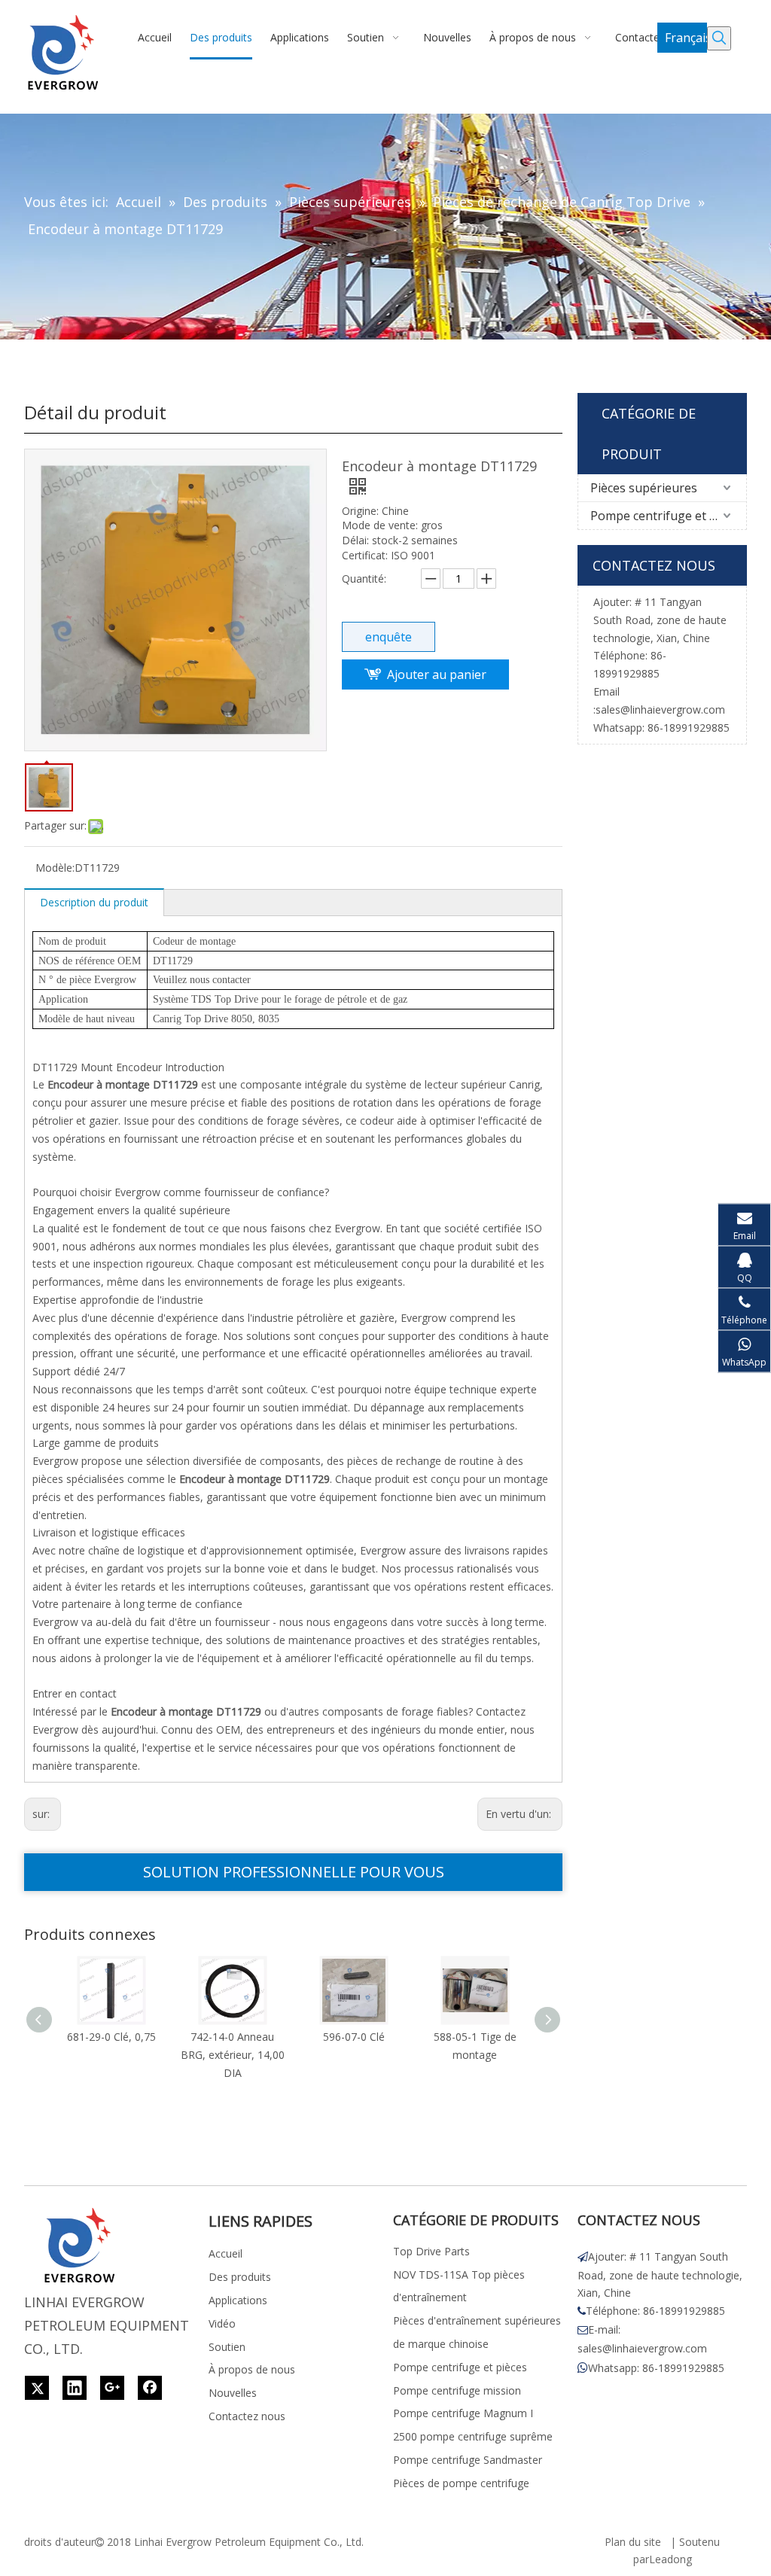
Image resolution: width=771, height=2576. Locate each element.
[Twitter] (37, 2388)
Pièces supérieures (644, 488)
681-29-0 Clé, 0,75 (111, 2037)
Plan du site (633, 2542)
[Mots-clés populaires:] (719, 38)
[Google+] (112, 2388)
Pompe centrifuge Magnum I (463, 2413)
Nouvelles (233, 2393)
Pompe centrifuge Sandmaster (468, 2460)
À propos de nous (252, 2369)
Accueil (226, 2253)
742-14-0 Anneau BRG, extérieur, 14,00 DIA (233, 2055)
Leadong (670, 2559)
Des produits (240, 2277)
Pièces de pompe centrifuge (461, 2483)
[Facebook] (150, 2388)
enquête (389, 637)
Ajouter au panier (437, 674)
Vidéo (222, 2323)
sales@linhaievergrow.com (660, 709)
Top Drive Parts (431, 2251)
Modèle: (55, 868)
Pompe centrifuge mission (457, 2390)
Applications (238, 2300)
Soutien (227, 2347)
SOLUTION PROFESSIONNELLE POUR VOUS (294, 1872)
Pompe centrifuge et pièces (667, 516)
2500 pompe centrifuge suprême (473, 2436)
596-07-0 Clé (354, 2037)
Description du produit (94, 902)
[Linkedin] (75, 2388)
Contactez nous (247, 2416)
